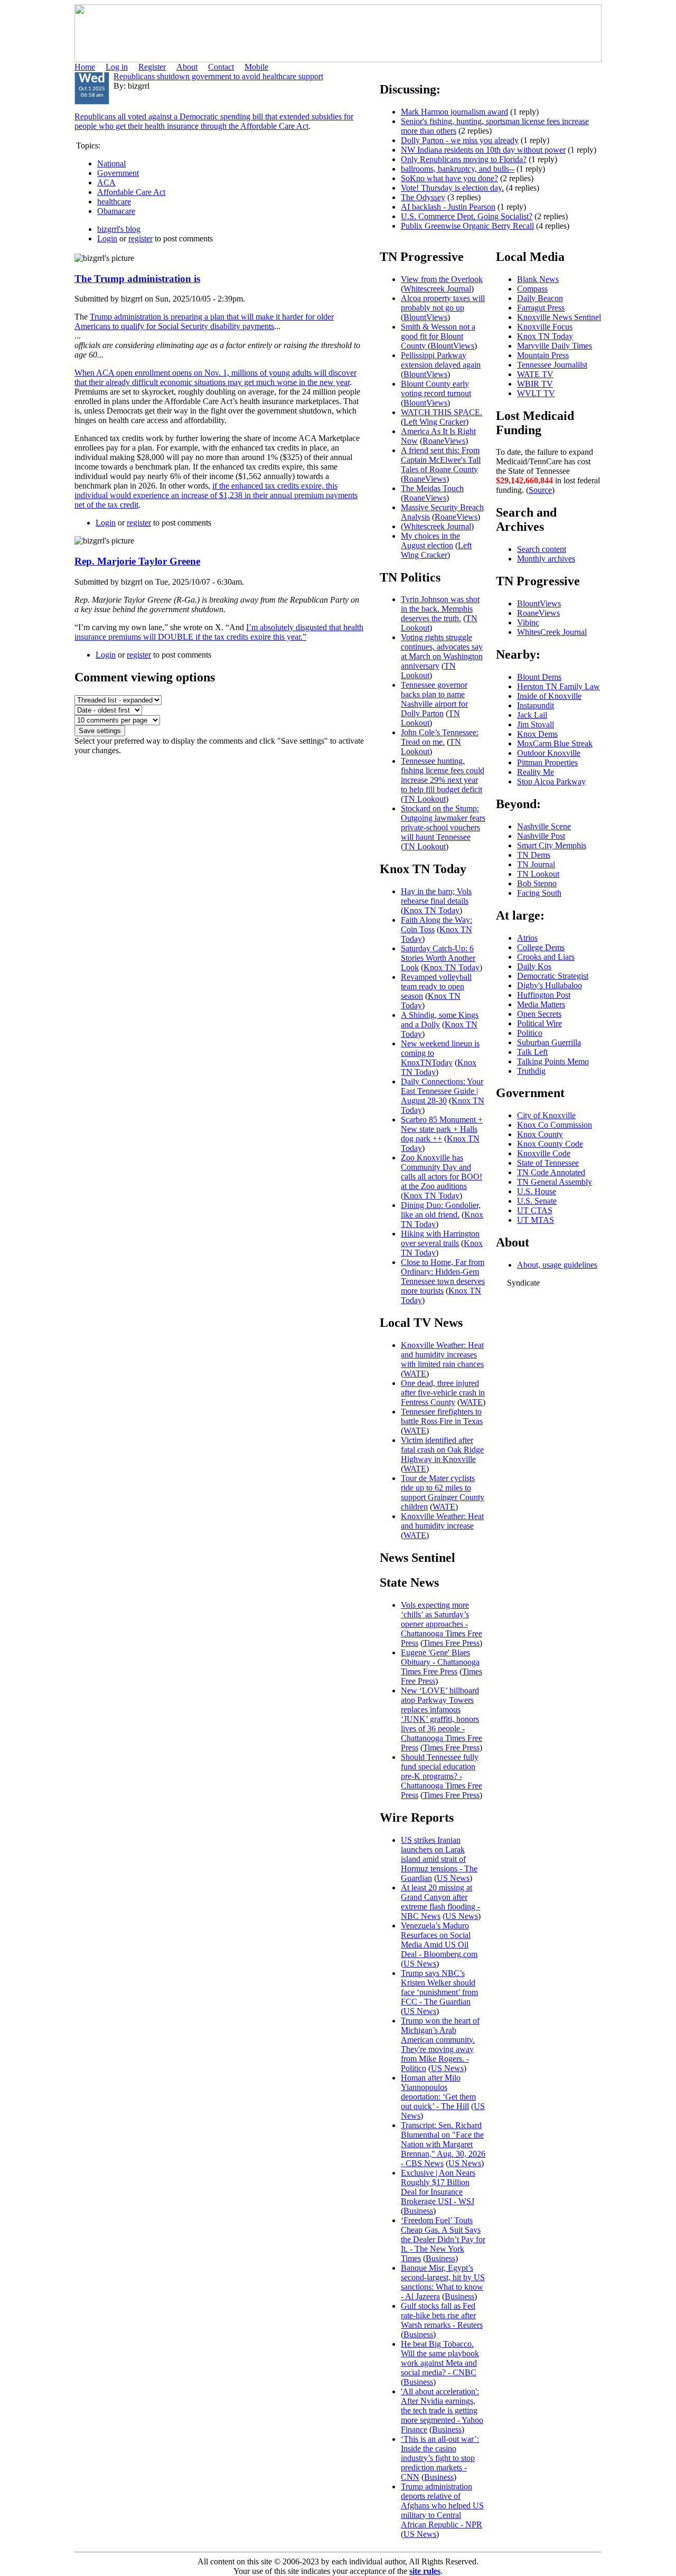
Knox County (540, 1134)
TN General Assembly (555, 1182)
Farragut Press (541, 308)
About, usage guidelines (557, 1265)
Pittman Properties (547, 762)
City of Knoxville (546, 1115)
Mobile (256, 67)
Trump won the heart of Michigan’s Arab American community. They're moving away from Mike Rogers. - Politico (440, 2044)
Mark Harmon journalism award (454, 112)
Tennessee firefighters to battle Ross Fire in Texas (442, 1416)
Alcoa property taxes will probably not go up (443, 303)
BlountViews (425, 317)
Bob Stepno (537, 883)
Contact (221, 67)
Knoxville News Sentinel (559, 317)
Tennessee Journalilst (552, 365)
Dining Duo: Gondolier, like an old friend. (441, 1210)
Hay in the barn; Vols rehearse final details (436, 896)
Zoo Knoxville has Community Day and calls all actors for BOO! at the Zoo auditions (442, 1172)
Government (118, 173)
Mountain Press (543, 355)
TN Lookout (428, 671)
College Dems (541, 947)
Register (152, 67)
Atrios (527, 938)
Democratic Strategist (553, 976)
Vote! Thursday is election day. (452, 188)
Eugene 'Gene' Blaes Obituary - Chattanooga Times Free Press (440, 1662)
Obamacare (116, 211)
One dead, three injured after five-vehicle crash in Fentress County (443, 1393)
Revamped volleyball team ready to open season (436, 986)
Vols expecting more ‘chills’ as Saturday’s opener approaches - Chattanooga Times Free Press (442, 1624)
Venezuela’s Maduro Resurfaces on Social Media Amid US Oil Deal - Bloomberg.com (439, 1940)
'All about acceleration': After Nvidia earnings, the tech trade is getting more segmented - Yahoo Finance (442, 2410)
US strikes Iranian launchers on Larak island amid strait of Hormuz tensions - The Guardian (439, 1859)
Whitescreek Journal (437, 289)
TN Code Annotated (551, 1172)
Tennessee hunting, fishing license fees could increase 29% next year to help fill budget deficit (443, 775)
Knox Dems (537, 734)
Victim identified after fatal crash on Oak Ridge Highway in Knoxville (442, 1450)
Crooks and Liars (546, 957)
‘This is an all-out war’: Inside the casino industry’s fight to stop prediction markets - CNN (440, 2458)
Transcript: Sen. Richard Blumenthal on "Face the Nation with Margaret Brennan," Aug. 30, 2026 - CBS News (443, 2144)
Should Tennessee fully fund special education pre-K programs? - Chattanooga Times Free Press (442, 1776)
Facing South (539, 893)
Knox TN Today (431, 910)
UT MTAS (536, 1220)
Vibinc (528, 622)
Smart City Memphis (552, 845)
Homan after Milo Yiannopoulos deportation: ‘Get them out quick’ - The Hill (438, 2092)
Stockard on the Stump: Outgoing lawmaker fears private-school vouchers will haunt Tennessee (443, 823)
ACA (106, 182)
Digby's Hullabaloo (550, 985)
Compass (532, 289)
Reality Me (536, 772)
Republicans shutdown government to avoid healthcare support (218, 76)
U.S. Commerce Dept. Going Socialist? (467, 216)
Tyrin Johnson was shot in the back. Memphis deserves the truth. (440, 609)
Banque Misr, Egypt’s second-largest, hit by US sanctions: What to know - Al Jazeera (443, 2282)
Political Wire (539, 1023)
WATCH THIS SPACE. (442, 412)
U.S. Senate (537, 1201)
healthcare (114, 202)
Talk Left (532, 1052)
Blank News (538, 279)
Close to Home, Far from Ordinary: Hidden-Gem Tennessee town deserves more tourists (443, 1276)
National (111, 163)
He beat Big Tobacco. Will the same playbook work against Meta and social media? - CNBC (440, 2358)
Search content (542, 549)
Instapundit (536, 705)
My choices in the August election (430, 541)
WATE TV (535, 374)
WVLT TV (536, 393)
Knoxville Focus (545, 327)
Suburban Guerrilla (549, 1042)
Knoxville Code (544, 1153)
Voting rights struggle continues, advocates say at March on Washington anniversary (442, 652)
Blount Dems (539, 677)
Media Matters (541, 1004)
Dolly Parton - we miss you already (460, 140)
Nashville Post (541, 836)
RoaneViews (444, 441)
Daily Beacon (540, 298)
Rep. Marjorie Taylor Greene (137, 561)
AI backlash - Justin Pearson (448, 207)
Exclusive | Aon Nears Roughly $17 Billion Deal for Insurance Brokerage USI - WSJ (438, 2187)
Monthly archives (546, 559)
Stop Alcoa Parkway (551, 781)
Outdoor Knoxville (549, 753)
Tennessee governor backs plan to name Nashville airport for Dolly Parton (434, 699)
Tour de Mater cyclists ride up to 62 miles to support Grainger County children (443, 1492)
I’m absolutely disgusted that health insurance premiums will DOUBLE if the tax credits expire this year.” (219, 632)
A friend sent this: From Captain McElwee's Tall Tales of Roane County (441, 460)
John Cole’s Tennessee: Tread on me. (440, 737)
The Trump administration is (137, 279)
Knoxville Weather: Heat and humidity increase (442, 1521)
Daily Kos (534, 966)
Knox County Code (550, 1144)
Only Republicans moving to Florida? (464, 159)
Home (85, 67)
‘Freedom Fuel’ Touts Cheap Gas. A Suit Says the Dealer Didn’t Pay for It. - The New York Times (443, 2239)
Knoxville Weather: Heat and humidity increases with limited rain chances (442, 1355)
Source (540, 490)
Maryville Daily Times (555, 346)
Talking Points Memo (553, 1061)
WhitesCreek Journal (552, 632)
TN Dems (534, 855)
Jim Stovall (536, 724)
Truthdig (531, 1071)
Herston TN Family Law (558, 686)
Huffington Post (544, 995)
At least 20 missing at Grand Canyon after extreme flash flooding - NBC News (440, 1902)
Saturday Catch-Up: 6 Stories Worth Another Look (438, 958)
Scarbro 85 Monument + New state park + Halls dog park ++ (442, 1129)
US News (453, 1878)
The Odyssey (423, 197)
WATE (415, 1374)
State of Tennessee (548, 1163)
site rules (425, 2571)
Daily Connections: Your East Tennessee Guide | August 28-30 (442, 1091)
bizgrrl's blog (119, 229)
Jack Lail (532, 715)
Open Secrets (539, 1014)
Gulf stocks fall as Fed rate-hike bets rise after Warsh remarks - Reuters (442, 2315)
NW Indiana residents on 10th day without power (483, 150)
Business (418, 2211)
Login (107, 238)
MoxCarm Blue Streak (555, 743)
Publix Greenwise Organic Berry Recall (467, 226)
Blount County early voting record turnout (436, 388)
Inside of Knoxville (549, 696)
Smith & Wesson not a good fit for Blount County (438, 336)
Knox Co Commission (555, 1125)
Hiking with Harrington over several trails (440, 1238)
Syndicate (523, 1283)
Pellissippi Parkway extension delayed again (441, 360)
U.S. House (537, 1191)
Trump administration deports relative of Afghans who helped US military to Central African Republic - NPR (442, 2505)
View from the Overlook (442, 279)
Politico (530, 1033)
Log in (117, 67)
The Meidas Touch (432, 488)
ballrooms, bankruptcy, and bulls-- (458, 169)
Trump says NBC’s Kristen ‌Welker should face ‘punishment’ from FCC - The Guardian (439, 1987)
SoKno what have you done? (449, 178)
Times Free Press (451, 1643)
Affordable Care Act (131, 192)
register (140, 238)
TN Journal (536, 864)
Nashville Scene (544, 826)
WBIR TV (535, 384)
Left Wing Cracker (435, 422)
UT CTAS (535, 1210)
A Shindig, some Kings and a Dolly (440, 1020)
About (187, 67)
